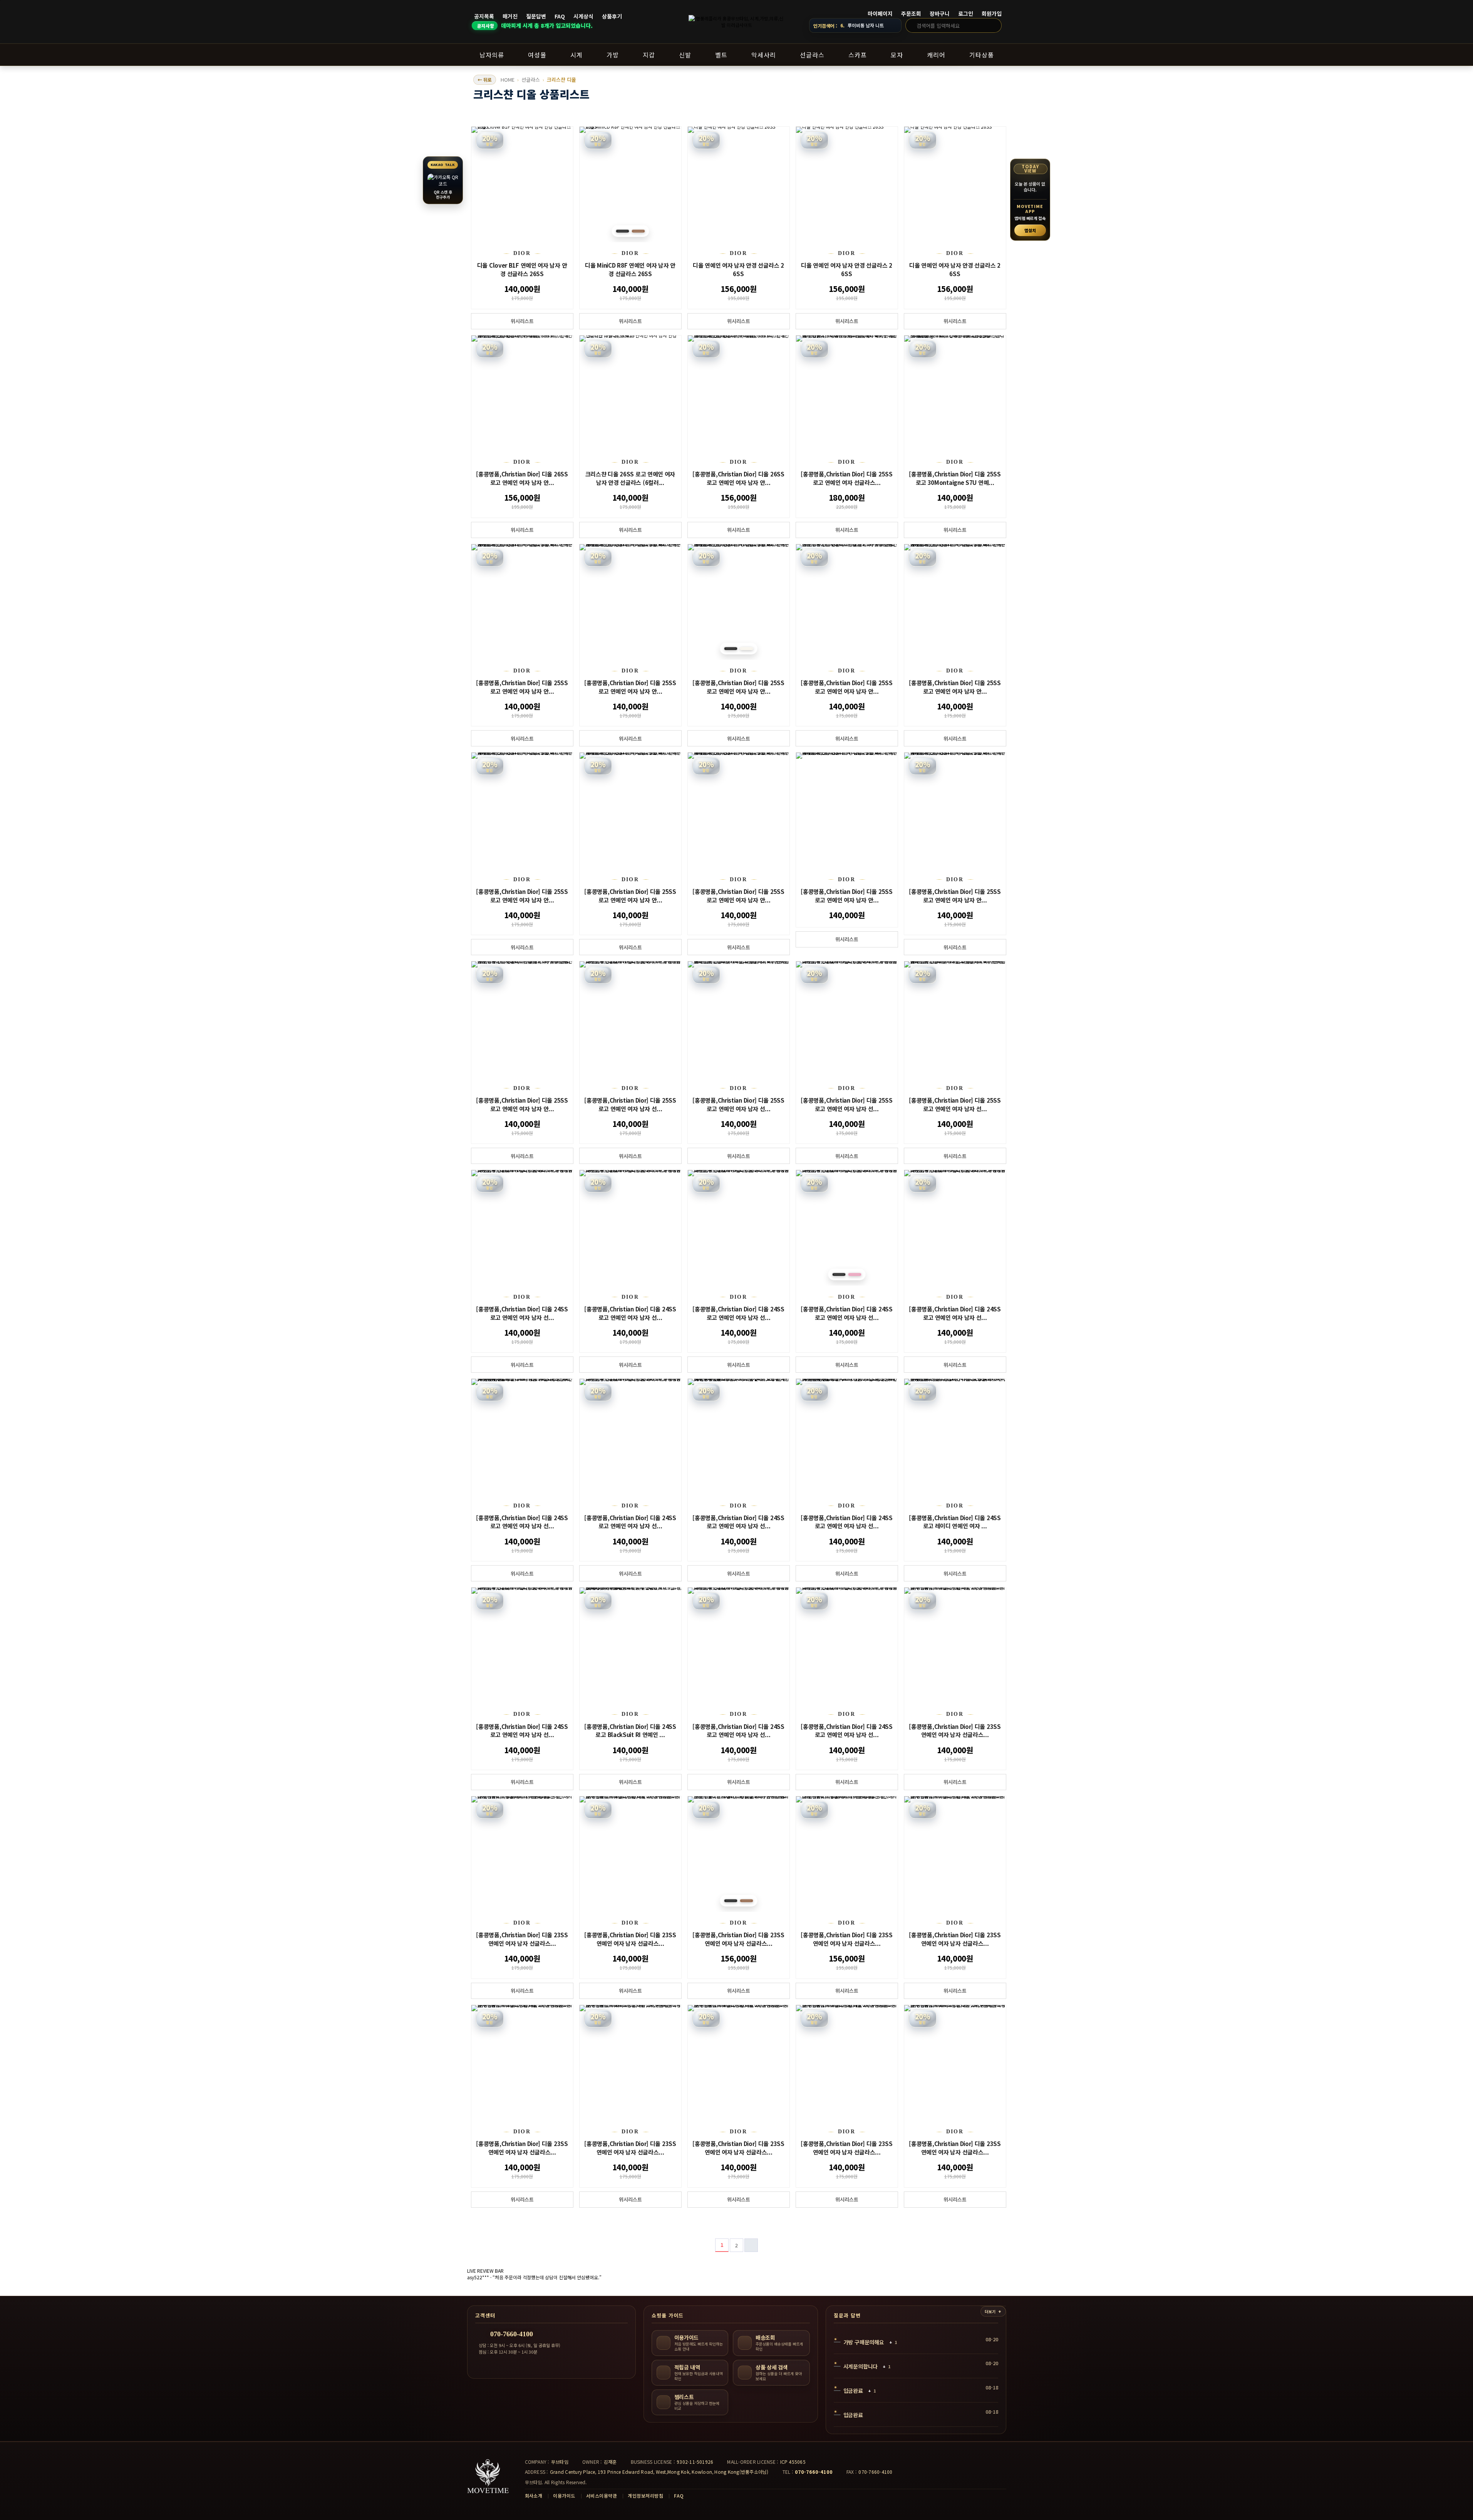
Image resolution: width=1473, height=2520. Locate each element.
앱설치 (1030, 230)
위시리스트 (522, 321)
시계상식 (583, 16)
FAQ (560, 16)
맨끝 (751, 2245)
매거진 (510, 16)
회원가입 (992, 14)
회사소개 (534, 2496)
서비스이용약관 (602, 2496)
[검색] (994, 25)
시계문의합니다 (861, 2366)
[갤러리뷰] (1000, 117)
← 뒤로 (485, 80)
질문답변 (536, 16)
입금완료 (853, 2391)
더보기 (990, 2311)
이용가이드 (564, 2496)
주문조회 (911, 14)
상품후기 (612, 16)
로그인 (966, 14)
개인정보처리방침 (645, 2496)
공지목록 (484, 16)
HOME (508, 80)
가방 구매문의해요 (864, 2342)
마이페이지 (880, 14)
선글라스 (531, 80)
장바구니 (940, 14)
